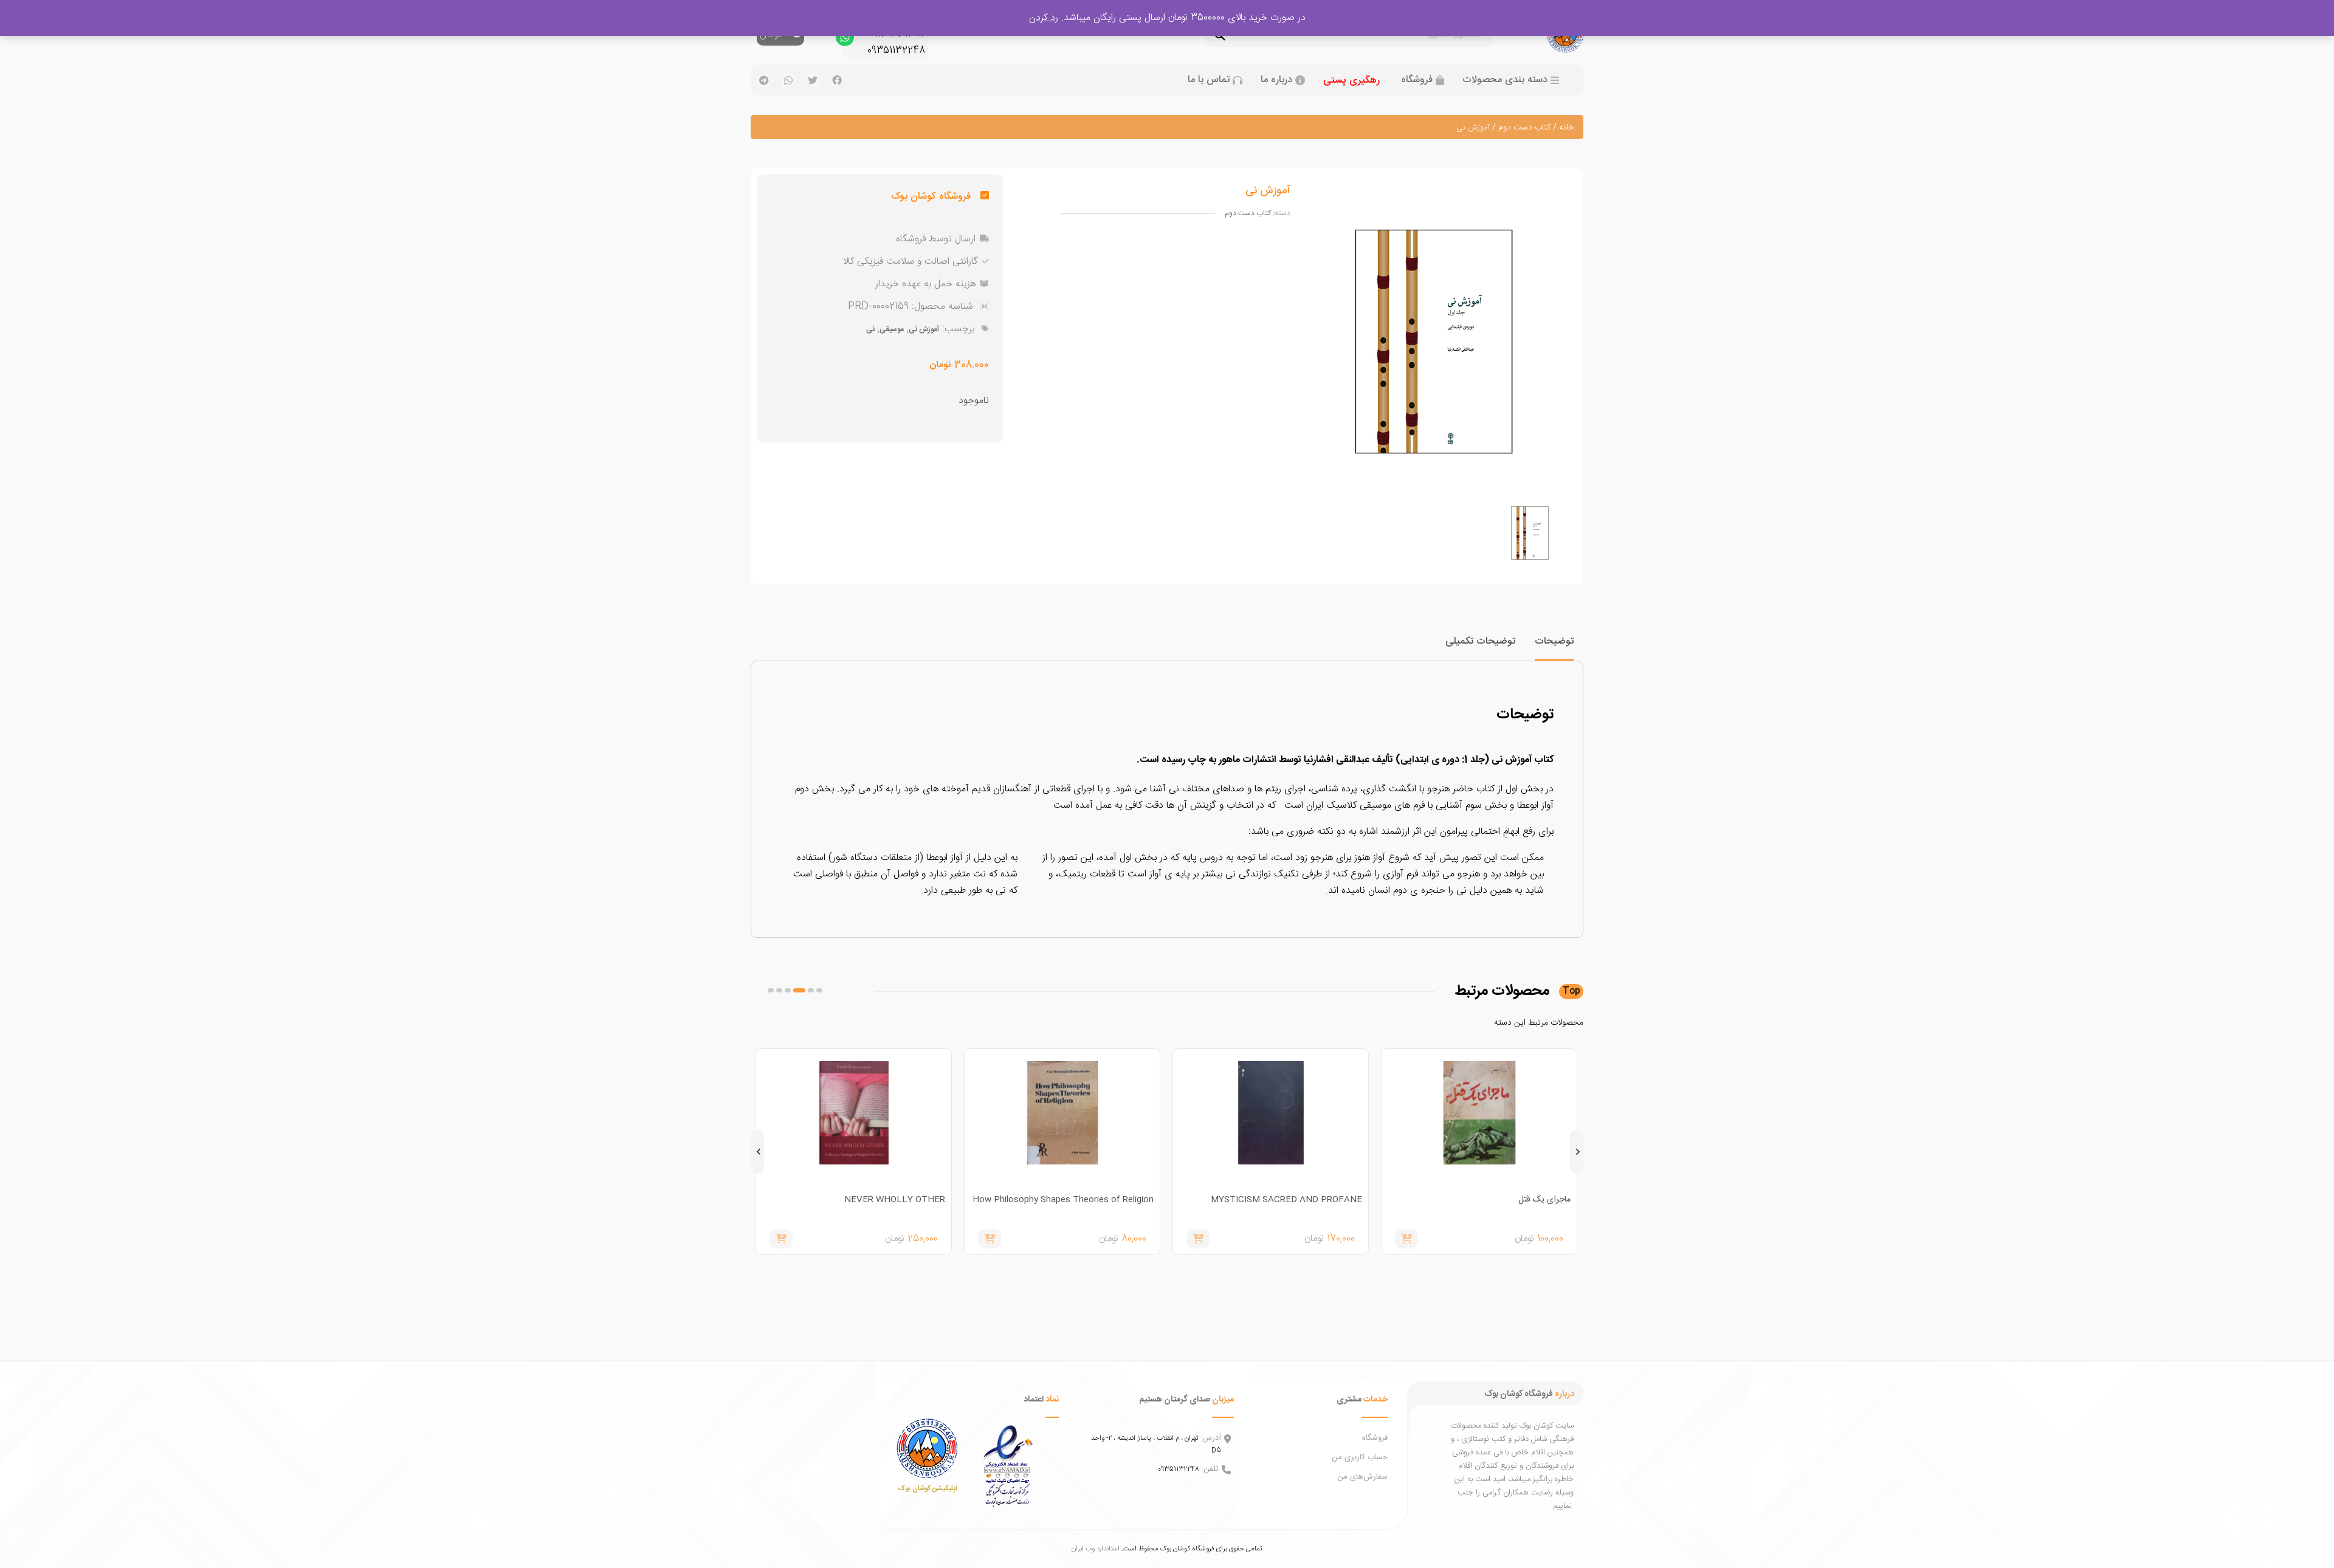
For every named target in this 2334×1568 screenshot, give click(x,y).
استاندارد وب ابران (1096, 1549)
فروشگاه (1417, 80)
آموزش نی (924, 329)
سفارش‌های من (1362, 1477)
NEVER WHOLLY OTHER (1103, 1200)
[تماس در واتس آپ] (845, 40)
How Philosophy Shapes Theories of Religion (1272, 1200)
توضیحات (1554, 641)
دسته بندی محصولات (1505, 80)
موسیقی (892, 329)
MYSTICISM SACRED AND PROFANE (1495, 1200)
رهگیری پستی (1351, 81)
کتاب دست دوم (1524, 128)
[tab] (1554, 647)
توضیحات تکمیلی (1480, 641)
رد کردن (1044, 18)
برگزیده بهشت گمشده (908, 1200)
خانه (1566, 128)
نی (870, 329)
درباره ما (1276, 80)
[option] (1530, 533)
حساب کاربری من (1360, 1457)
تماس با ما (1209, 80)
